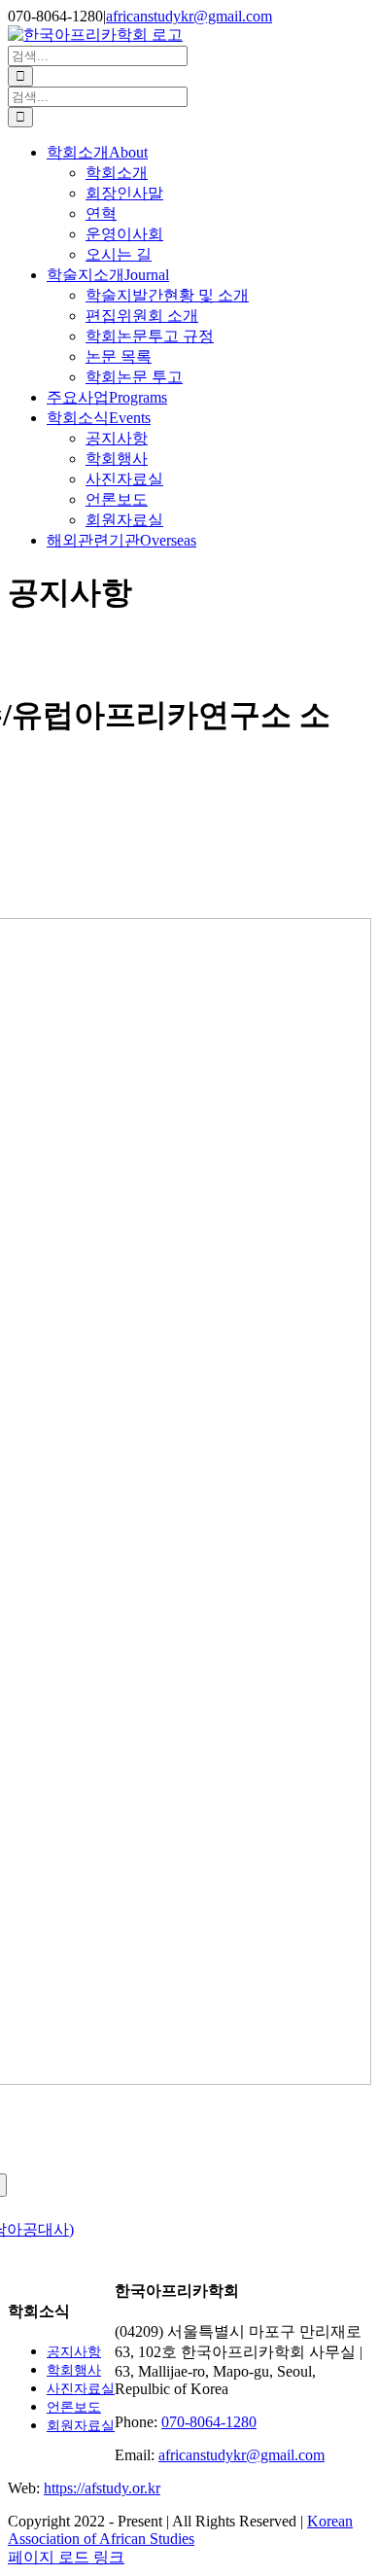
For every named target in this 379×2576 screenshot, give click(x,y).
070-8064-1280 (209, 2422)
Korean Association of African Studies (180, 2530)
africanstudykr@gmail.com (189, 16)
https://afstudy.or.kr (102, 2488)
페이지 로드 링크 (66, 2557)
